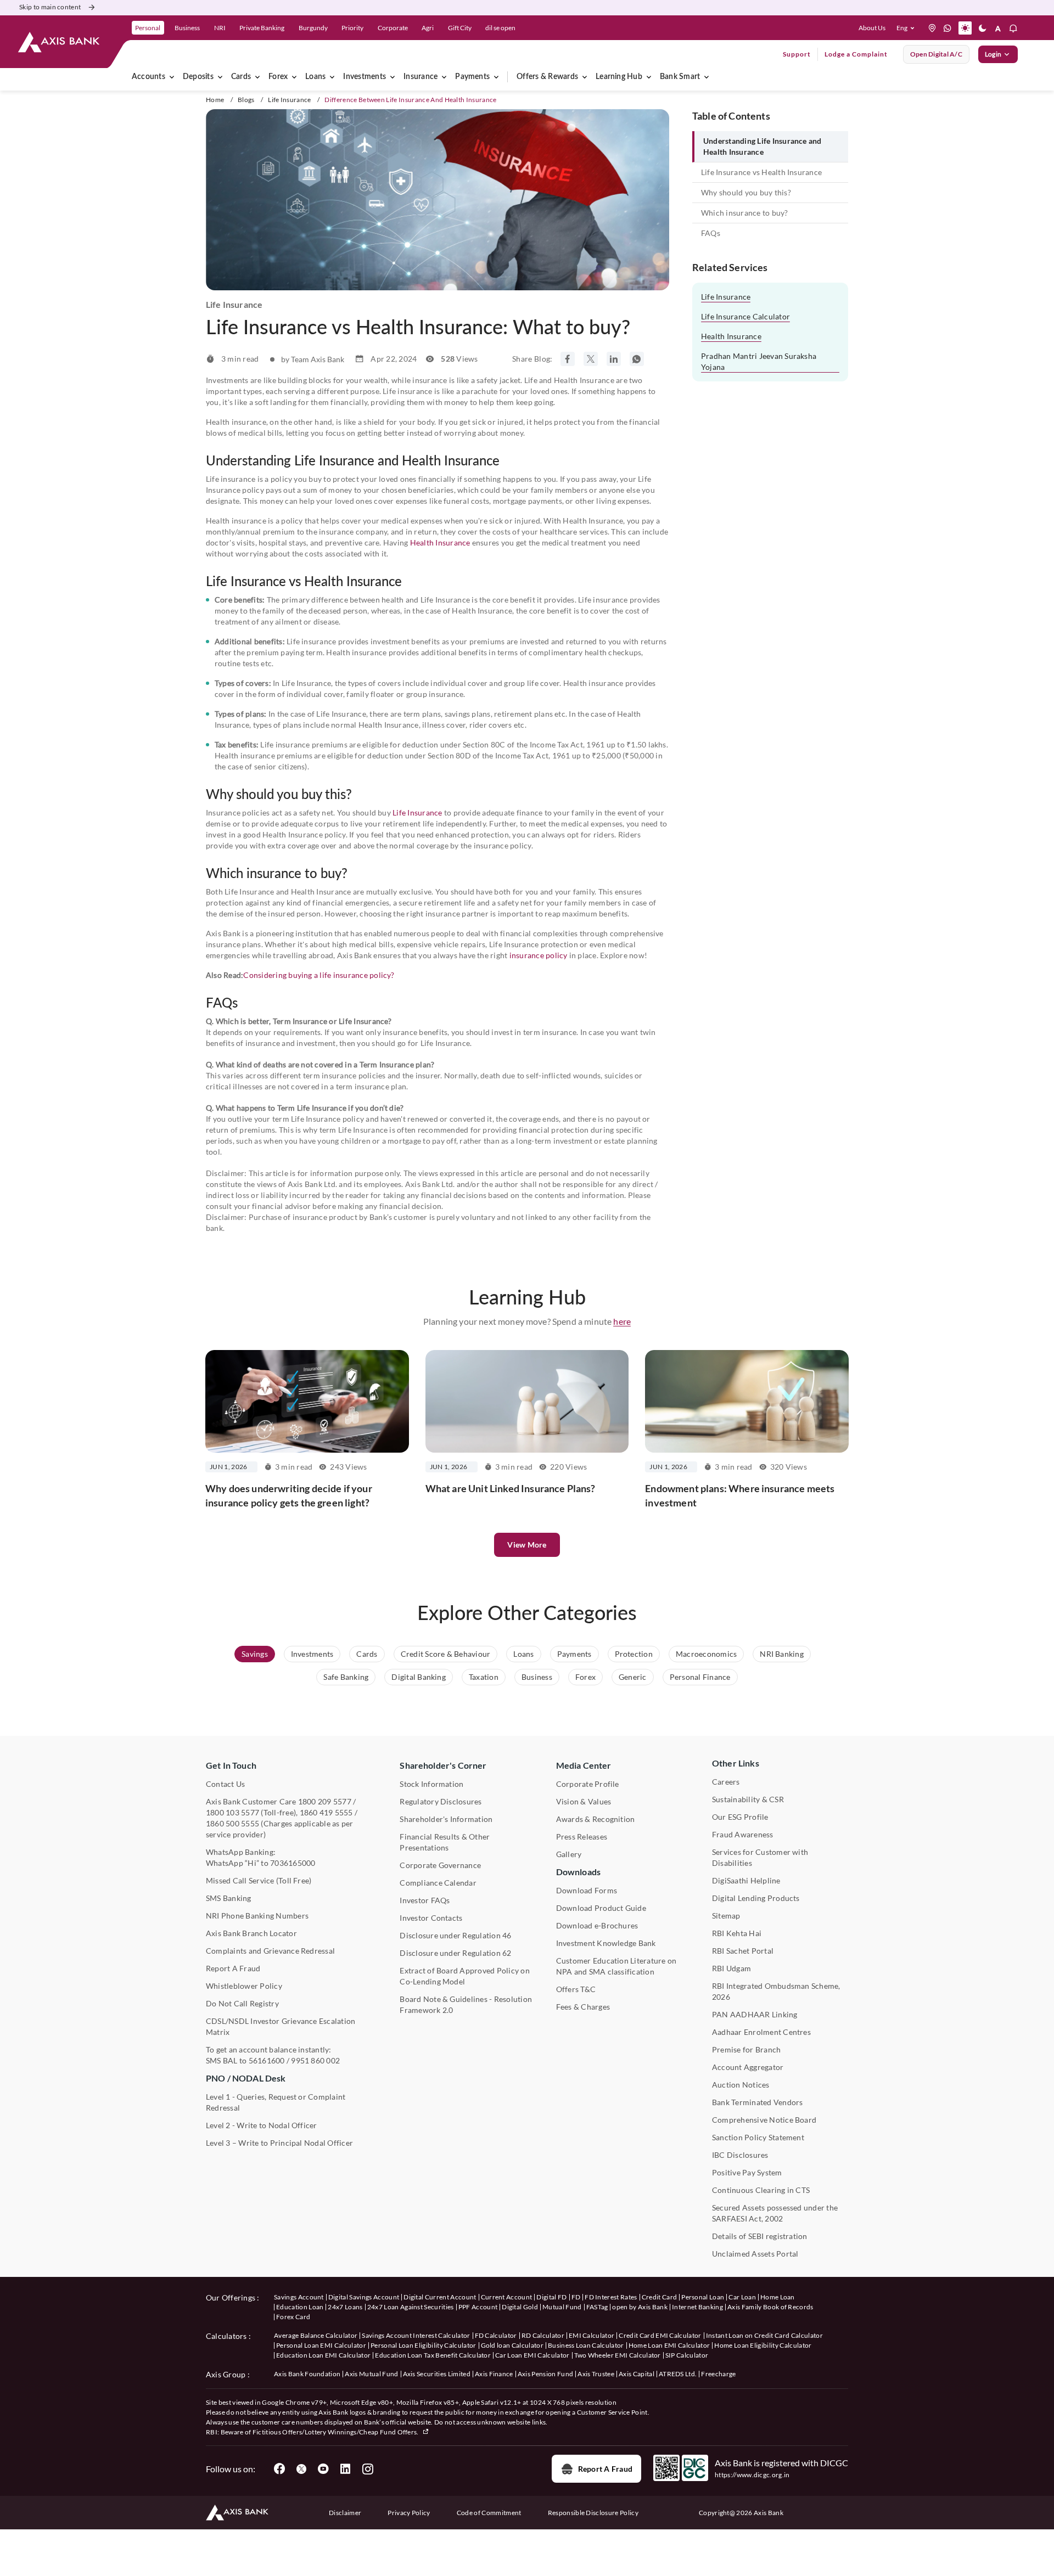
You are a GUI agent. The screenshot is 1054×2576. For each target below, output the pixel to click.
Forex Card (293, 2317)
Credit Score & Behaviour (446, 1654)
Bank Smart (680, 77)
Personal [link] (148, 28)
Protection (634, 1654)
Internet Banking (697, 2307)
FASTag (597, 2307)
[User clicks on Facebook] (279, 2469)
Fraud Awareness (743, 1834)
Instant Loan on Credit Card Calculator (764, 2335)
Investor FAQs (425, 1900)
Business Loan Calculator (586, 2345)
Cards (241, 77)
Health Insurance (440, 542)
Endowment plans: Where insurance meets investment (740, 1495)
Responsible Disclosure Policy (593, 2513)
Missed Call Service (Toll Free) (259, 1880)
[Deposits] (220, 77)
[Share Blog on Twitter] (591, 359)
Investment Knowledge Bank (606, 1943)
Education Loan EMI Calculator (323, 2355)
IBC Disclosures (740, 2155)
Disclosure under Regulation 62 (455, 1953)
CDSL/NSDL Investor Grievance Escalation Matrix (281, 2026)
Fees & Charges (583, 2007)
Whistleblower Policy (244, 1986)
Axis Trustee (596, 2374)
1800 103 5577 (232, 1812)
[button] (908, 28)
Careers (726, 1782)
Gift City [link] (460, 28)
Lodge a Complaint (856, 54)
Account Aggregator (748, 2067)
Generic (633, 1677)
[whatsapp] (948, 28)
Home (215, 100)
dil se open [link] (500, 28)
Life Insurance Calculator (745, 316)
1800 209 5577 (325, 1801)
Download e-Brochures (597, 1925)
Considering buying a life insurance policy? (319, 975)
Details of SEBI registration (760, 2236)
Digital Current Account (440, 2297)
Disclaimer (345, 2513)
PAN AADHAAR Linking (755, 2014)
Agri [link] (428, 28)
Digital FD (551, 2297)
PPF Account (478, 2307)
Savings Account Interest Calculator (416, 2335)
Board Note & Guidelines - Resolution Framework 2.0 (466, 2004)
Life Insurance (289, 100)
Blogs (246, 100)
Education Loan (300, 2307)
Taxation (484, 1677)
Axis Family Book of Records (770, 2307)
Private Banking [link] (262, 28)
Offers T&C (576, 1989)
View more (527, 1545)
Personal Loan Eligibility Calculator (424, 2345)
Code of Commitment (489, 2513)
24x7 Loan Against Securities (411, 2307)
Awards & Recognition (596, 1819)
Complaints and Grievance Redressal (270, 1951)
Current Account (507, 2297)
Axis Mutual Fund (371, 2374)
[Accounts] (172, 77)
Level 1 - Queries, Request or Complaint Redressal (276, 2102)
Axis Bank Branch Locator (251, 1933)
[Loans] (332, 77)
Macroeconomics (706, 1654)
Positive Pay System (747, 2172)
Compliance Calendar (438, 1883)
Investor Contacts (431, 1918)
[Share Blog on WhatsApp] (637, 359)
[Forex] (294, 77)
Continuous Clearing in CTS (761, 2190)
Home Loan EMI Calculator (669, 2345)
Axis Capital (637, 2374)
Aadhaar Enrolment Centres (761, 2032)
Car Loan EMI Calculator (532, 2355)
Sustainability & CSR (748, 1799)
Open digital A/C (936, 54)
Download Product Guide (601, 1908)
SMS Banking (229, 1898)
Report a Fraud (605, 2469)
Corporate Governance (440, 1865)
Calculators (226, 2336)
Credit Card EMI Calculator (660, 2335)
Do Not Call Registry (242, 2003)
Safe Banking (346, 1677)
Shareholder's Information (446, 1819)
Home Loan (778, 2297)
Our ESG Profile (740, 1817)
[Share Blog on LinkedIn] (614, 359)
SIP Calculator (687, 2355)
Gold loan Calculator (512, 2345)
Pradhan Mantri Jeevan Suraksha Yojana (759, 361)
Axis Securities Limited (437, 2374)
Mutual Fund (562, 2307)
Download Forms (587, 1890)
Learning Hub (619, 77)
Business (537, 1677)
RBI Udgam (731, 1968)
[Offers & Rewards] (585, 77)
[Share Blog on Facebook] (568, 359)
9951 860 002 (315, 2060)
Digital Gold (520, 2307)
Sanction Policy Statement (758, 2137)
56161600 (267, 2060)
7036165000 (293, 1863)
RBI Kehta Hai (737, 1933)
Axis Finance (494, 2374)
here (622, 1321)
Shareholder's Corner (443, 1765)
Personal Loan (703, 2297)
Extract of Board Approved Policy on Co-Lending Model (464, 1976)
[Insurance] (444, 77)
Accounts (148, 77)
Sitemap (726, 1916)
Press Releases (582, 1837)
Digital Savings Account (364, 2297)
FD (576, 2297)
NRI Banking (782, 1654)
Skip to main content (50, 7)
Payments (472, 77)
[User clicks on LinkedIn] (345, 2469)
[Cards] (257, 77)
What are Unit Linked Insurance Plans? (511, 1488)
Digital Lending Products (756, 1898)
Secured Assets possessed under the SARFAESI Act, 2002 (775, 2213)
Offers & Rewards (547, 77)
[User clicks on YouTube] (323, 2469)
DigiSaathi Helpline (746, 1880)
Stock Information (431, 1784)
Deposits (198, 77)
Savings (255, 1654)
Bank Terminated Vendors (758, 2102)
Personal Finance (700, 1677)
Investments (365, 77)
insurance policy (539, 955)
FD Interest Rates (611, 2297)
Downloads (578, 1872)
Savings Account (299, 2297)
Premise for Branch (746, 2049)
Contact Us (225, 1784)
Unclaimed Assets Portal (755, 2254)
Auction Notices (741, 2085)
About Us (872, 28)
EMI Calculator (592, 2335)
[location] (932, 28)
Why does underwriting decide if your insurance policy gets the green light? (289, 1495)
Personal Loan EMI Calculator (321, 2345)
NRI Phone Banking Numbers (257, 1916)
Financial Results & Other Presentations (445, 1842)
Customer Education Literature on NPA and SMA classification (616, 1966)
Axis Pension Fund (545, 2374)
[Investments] (393, 77)
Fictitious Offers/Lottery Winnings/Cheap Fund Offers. (336, 2432)
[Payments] (496, 77)
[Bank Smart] (707, 77)
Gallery (569, 1854)
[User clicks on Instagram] (367, 2469)
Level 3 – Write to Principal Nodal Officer (279, 2143)
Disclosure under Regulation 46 (455, 1935)
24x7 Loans (345, 2307)
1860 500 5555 (232, 1823)
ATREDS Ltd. (678, 2374)
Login (993, 54)
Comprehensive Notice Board (764, 2120)
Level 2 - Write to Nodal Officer (262, 2125)
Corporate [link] (393, 28)
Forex (278, 77)
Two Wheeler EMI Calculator (618, 2355)
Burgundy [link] (313, 28)
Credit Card (660, 2297)
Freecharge (718, 2374)
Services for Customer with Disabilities (760, 1857)
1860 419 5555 (326, 1812)
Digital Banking (419, 1677)
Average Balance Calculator (316, 2335)
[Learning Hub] (649, 77)
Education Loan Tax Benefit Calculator (433, 2355)
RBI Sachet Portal (743, 1951)
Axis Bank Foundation (307, 2374)
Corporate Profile (588, 1784)
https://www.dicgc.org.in (752, 2475)
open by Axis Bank (640, 2307)
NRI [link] (220, 28)
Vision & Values (584, 1801)
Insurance (421, 77)
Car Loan (742, 2297)
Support (797, 54)
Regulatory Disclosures (441, 1801)
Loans (315, 77)
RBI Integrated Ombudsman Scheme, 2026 (776, 1991)
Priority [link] (352, 28)
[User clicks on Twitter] (301, 2469)
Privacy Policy (409, 2513)
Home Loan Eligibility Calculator (763, 2345)
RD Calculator (543, 2335)
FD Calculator (496, 2335)
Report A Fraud (233, 1968)
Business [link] (187, 28)
